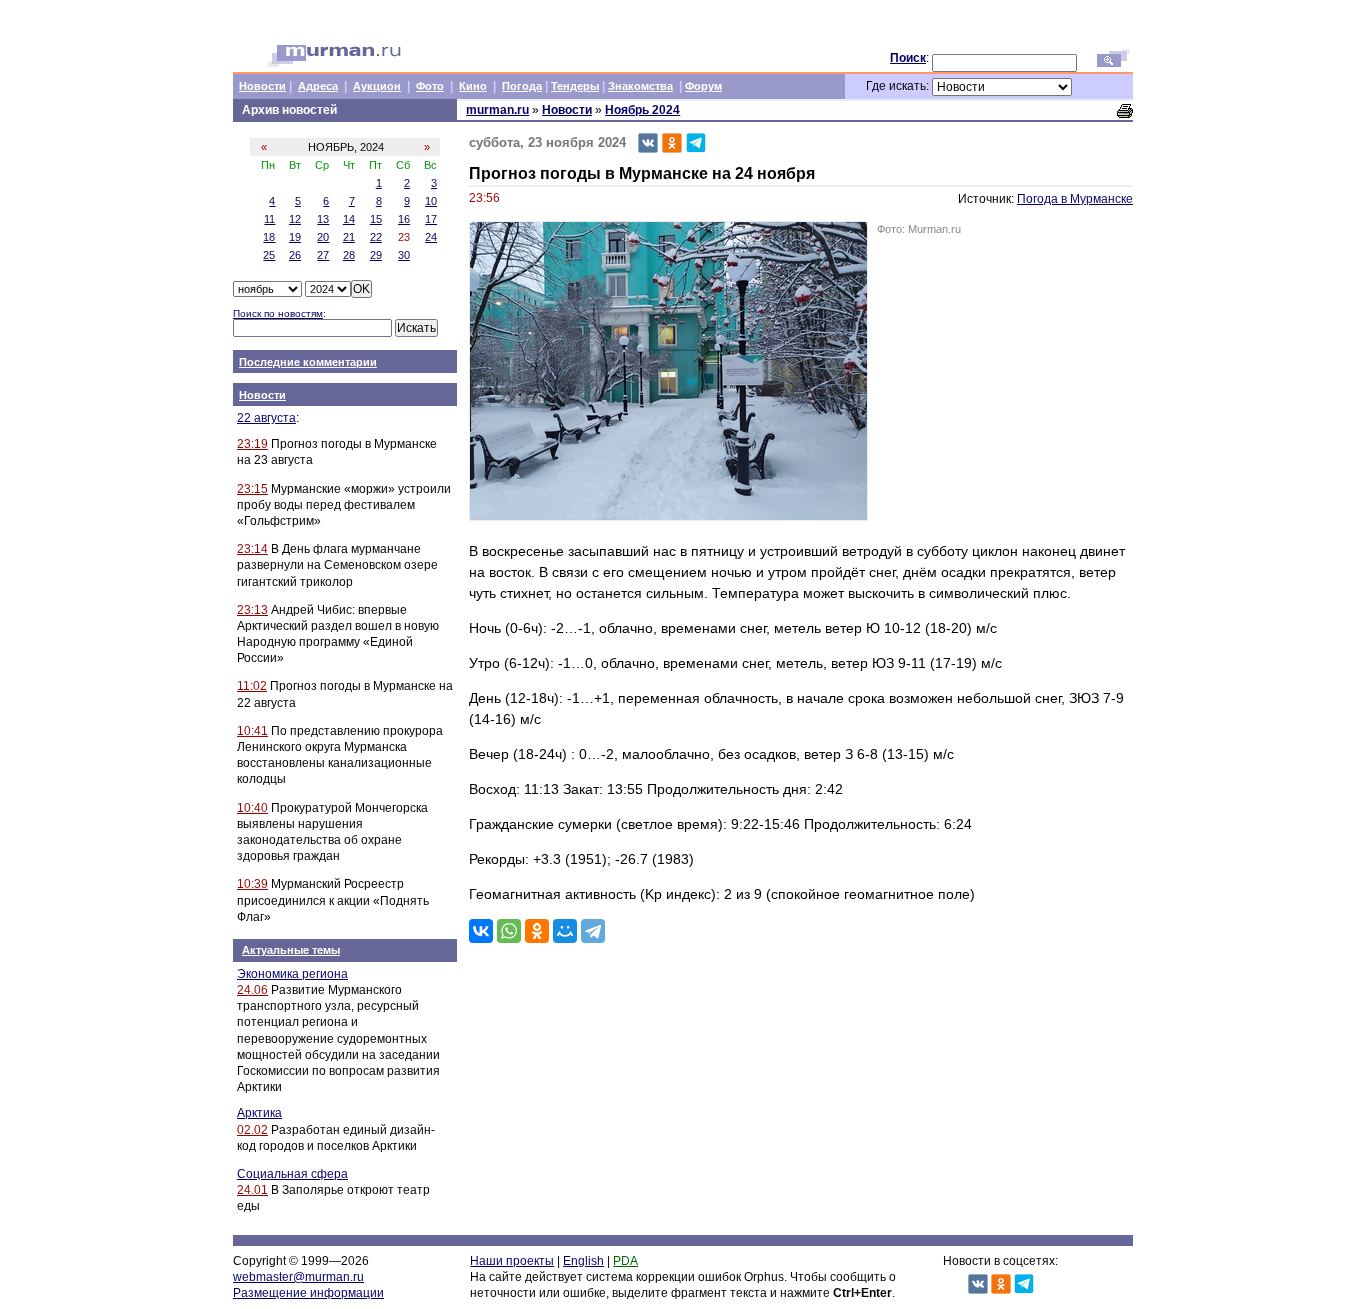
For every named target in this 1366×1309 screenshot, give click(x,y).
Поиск (908, 58)
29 (376, 255)
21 (349, 237)
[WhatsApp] (509, 931)
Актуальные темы (291, 950)
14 (349, 219)
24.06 (252, 990)
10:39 (252, 884)
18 (269, 237)
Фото (430, 86)
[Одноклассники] (537, 931)
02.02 (252, 1130)
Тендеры (575, 86)
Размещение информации (308, 1293)
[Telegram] (593, 931)
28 (349, 255)
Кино (473, 86)
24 (431, 237)
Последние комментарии (308, 362)
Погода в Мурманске (1075, 199)
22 (376, 237)
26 (295, 255)
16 (404, 219)
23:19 (252, 444)
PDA (625, 1261)
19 (295, 237)
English (583, 1261)
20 (323, 237)
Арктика (259, 1113)
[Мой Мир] (565, 931)
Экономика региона (292, 974)
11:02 (252, 686)
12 (295, 219)
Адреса (318, 86)
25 (269, 255)
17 (431, 219)
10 (431, 201)
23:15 (252, 489)
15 (376, 219)
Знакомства (640, 86)
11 (269, 219)
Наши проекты (512, 1261)
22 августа (266, 418)
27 (323, 255)
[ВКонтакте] (481, 931)
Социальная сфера (292, 1174)
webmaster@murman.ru (298, 1277)
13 (323, 219)
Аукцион (377, 86)
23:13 (252, 610)
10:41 (252, 731)
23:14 (252, 549)
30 (404, 255)
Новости (262, 86)
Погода (522, 86)
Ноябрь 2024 (642, 110)
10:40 (252, 808)
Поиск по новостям (278, 313)
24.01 (252, 1190)
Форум (703, 86)
